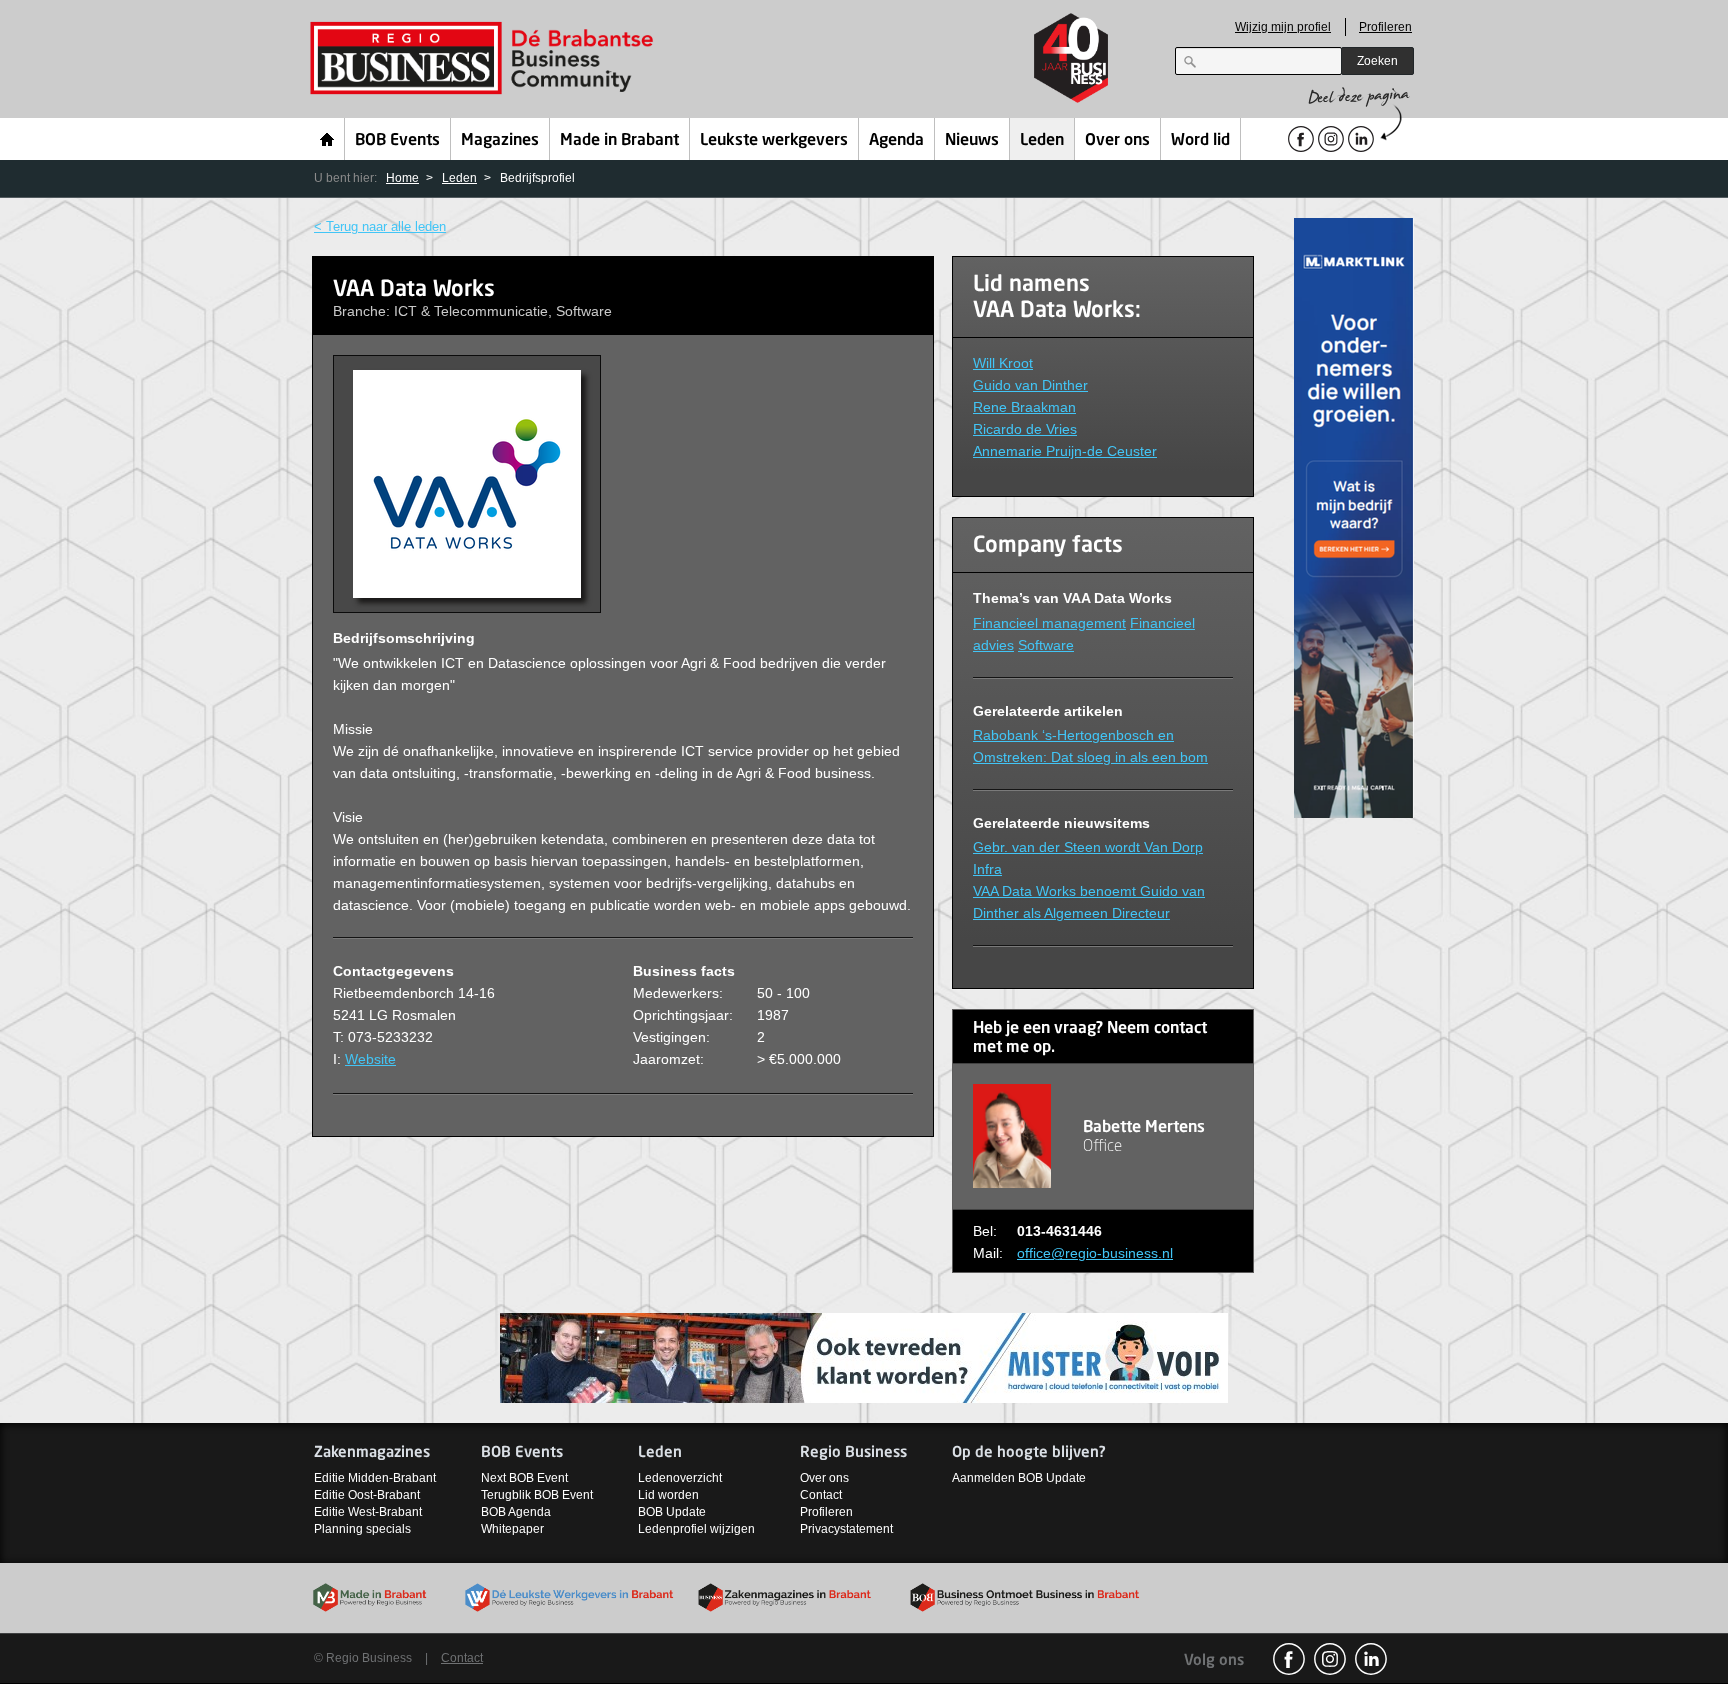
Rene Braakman (1024, 407)
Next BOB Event (524, 1478)
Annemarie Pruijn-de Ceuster (1065, 451)
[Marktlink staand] (1354, 516)
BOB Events (397, 141)
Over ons (1117, 141)
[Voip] (864, 1357)
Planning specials (362, 1529)
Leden (1042, 141)
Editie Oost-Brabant (367, 1495)
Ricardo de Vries (1025, 429)
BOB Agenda (516, 1512)
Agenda (896, 141)
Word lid (1200, 141)
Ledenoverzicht (680, 1478)
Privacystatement (846, 1529)
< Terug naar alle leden (380, 226)
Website (370, 1059)
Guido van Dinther (1030, 385)
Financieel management (1049, 623)
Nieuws (972, 141)
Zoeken (1377, 61)
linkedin (1371, 1659)
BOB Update (672, 1512)
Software (1046, 645)
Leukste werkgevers (774, 141)
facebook (1289, 1659)
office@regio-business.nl (1095, 1253)
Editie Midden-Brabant (375, 1478)
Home (327, 139)
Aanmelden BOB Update (1019, 1478)
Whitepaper (512, 1529)
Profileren (1385, 27)
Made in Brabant (619, 141)
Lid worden (668, 1495)
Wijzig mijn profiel (1283, 27)
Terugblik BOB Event (537, 1495)
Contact (821, 1495)
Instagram (1330, 1659)
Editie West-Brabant (368, 1512)
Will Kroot (1003, 363)
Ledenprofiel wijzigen (696, 1529)
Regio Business (485, 58)
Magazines (500, 141)
